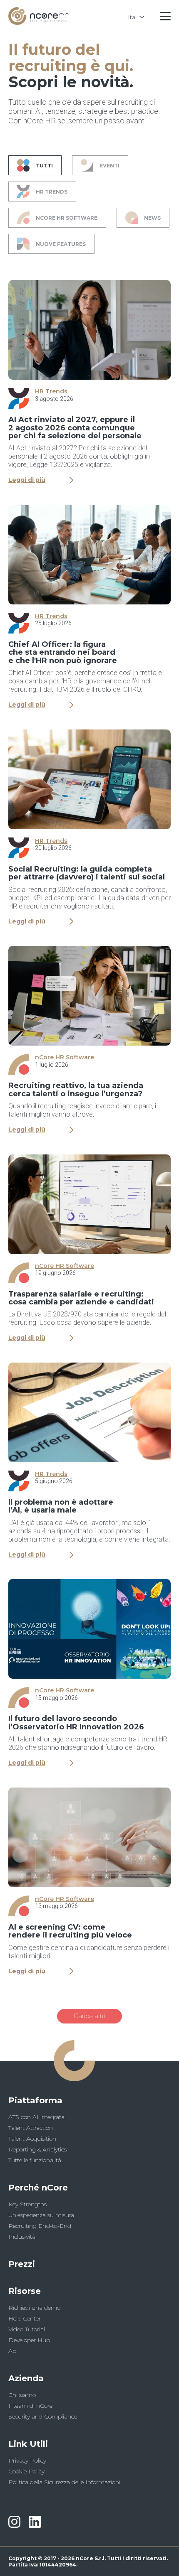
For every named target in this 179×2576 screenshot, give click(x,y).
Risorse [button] (25, 2291)
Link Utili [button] (28, 2444)
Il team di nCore (30, 2406)
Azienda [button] (26, 2378)
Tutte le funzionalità (35, 2160)
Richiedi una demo (34, 2308)
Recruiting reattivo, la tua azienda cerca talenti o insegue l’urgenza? (76, 1089)
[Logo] (39, 23)
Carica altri (89, 2016)
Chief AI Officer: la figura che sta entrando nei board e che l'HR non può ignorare (63, 652)
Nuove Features (61, 244)
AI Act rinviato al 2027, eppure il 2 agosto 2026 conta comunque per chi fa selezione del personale (75, 428)
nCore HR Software (67, 218)
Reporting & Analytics (37, 2149)
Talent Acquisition (32, 2139)
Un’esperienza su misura (41, 2215)
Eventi (109, 166)
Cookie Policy (26, 2471)
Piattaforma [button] (35, 2100)
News (152, 218)
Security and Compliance (43, 2416)
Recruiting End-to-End (40, 2226)
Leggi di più (27, 480)
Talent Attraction (31, 2128)
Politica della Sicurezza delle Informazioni (64, 2482)
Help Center (25, 2318)
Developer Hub (29, 2340)
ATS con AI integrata (36, 2117)
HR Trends (52, 192)
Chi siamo (22, 2395)
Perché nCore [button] (38, 2188)
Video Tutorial (27, 2329)
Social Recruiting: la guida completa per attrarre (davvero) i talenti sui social (87, 873)
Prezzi (22, 2264)
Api (13, 2351)
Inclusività (22, 2237)
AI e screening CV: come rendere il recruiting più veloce (70, 1931)
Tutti (44, 166)
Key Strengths (27, 2204)
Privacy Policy (27, 2461)
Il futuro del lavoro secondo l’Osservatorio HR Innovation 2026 (76, 1723)
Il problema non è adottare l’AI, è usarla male (61, 1506)
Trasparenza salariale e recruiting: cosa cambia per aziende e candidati (81, 1298)
